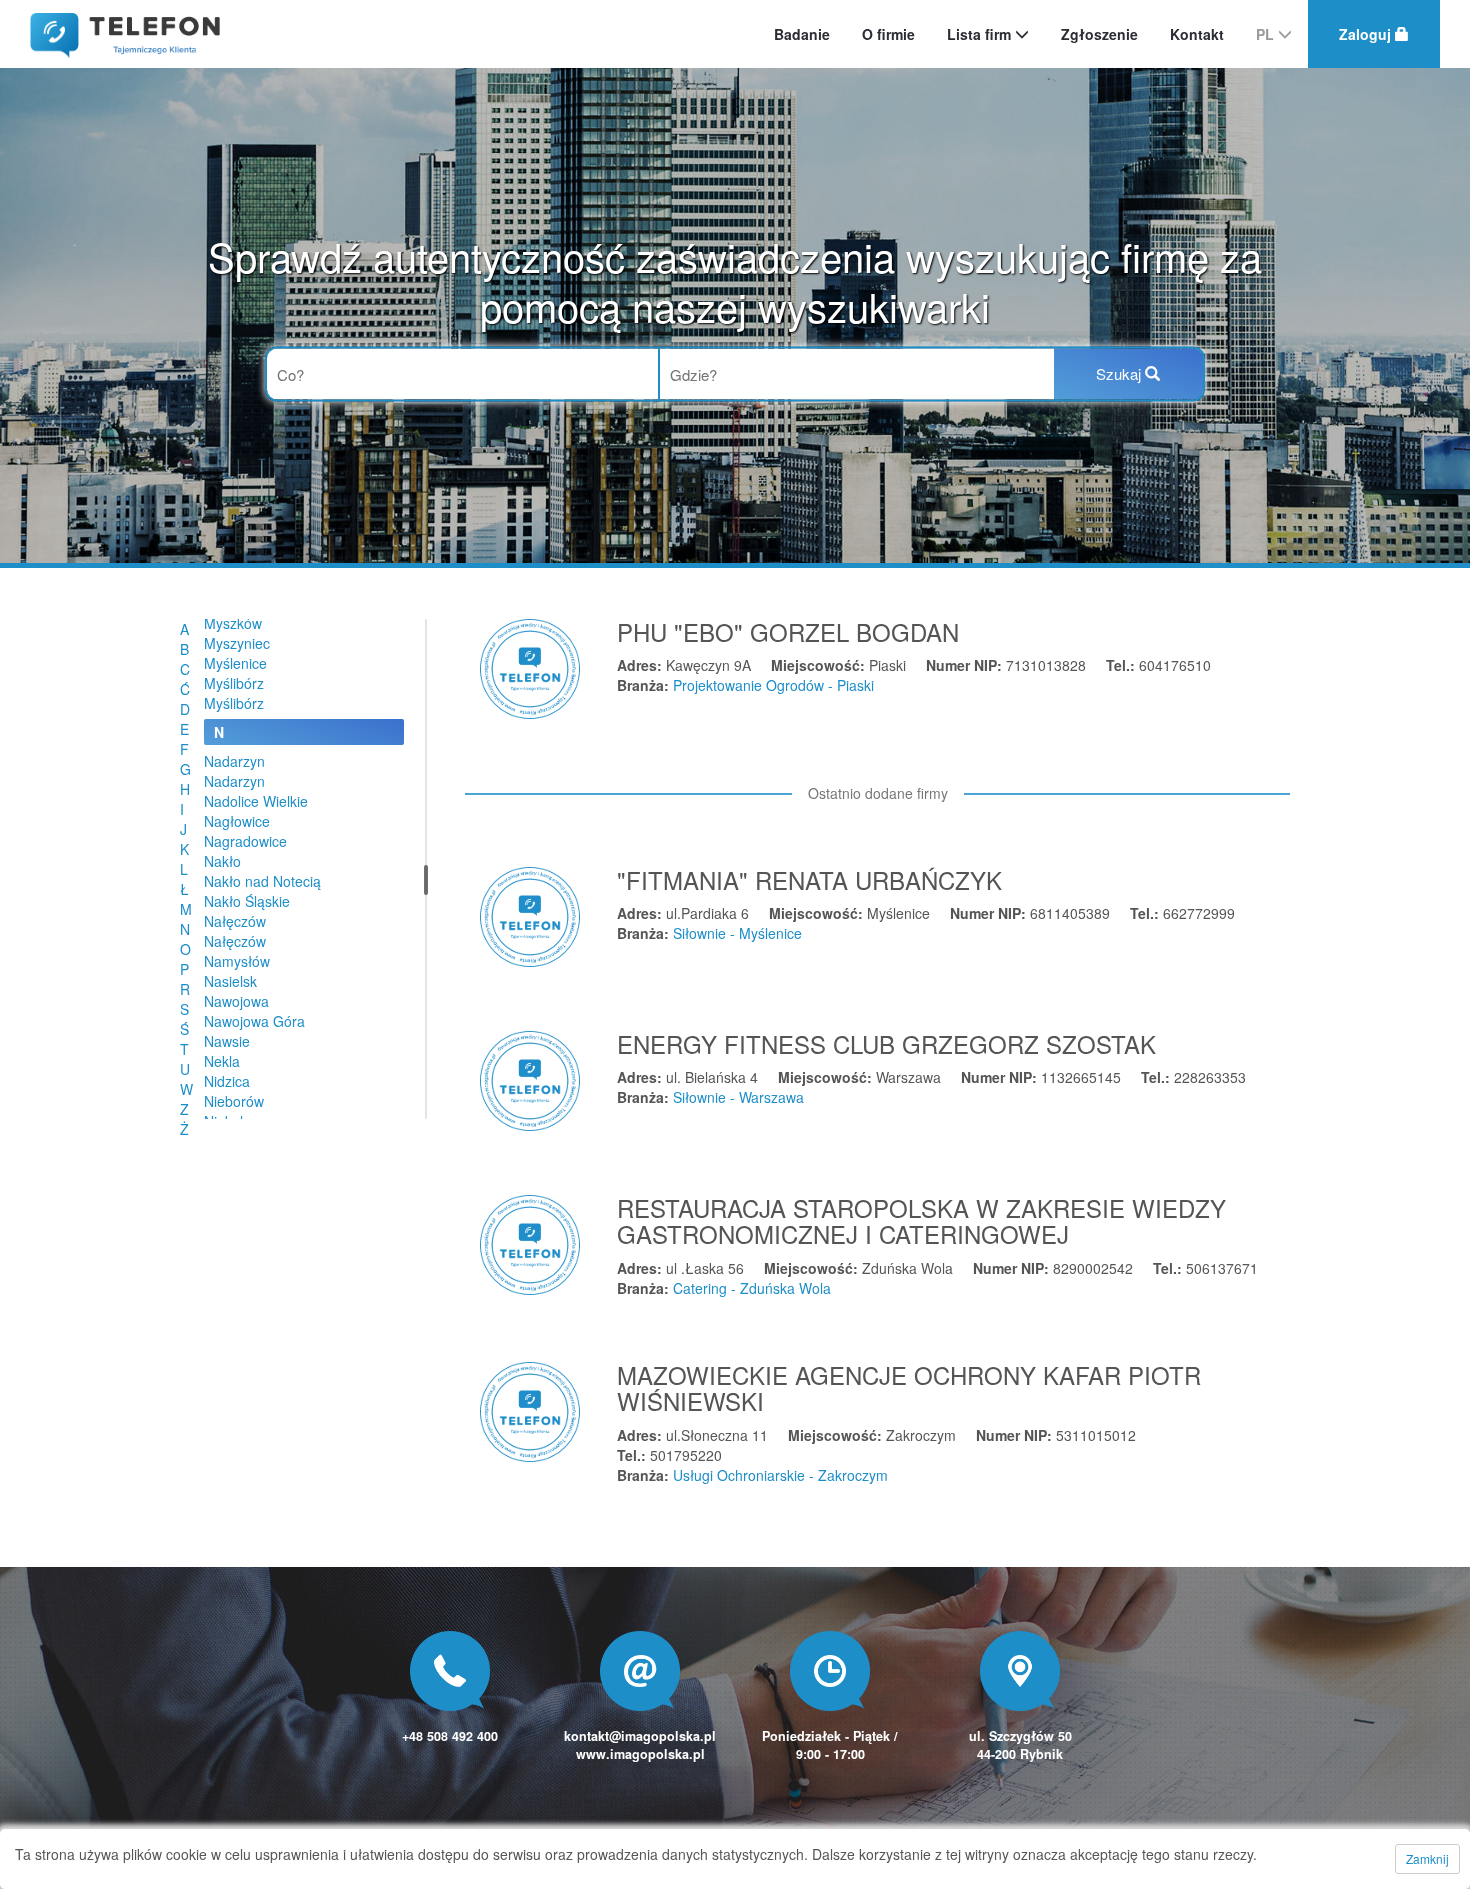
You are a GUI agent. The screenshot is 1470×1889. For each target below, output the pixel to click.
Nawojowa (236, 1001)
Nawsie (227, 1041)
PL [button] (1267, 34)
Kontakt (1197, 34)
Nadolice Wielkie (256, 801)
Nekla (222, 1061)
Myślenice (235, 663)
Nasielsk (230, 981)
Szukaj (1120, 373)
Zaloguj (1367, 34)
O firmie (888, 34)
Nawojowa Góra (254, 1021)
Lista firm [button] (981, 34)
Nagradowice (245, 841)
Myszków (233, 623)
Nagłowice (237, 821)
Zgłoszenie (1099, 34)
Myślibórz (234, 683)
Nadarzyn (234, 761)
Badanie (802, 34)
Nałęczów (235, 921)
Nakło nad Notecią (262, 881)
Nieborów (234, 1101)
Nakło (222, 861)
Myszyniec (237, 643)
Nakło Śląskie (247, 901)
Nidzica (227, 1081)
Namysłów (237, 961)
